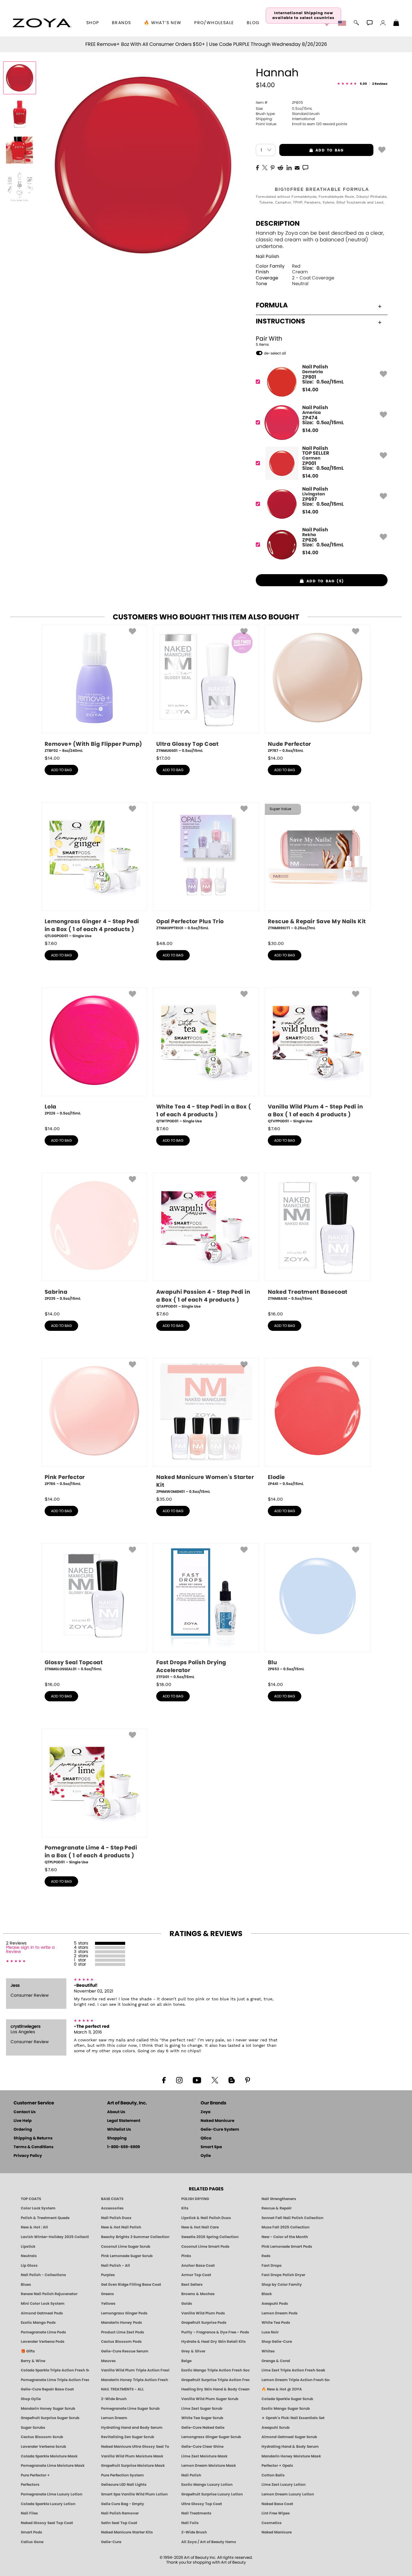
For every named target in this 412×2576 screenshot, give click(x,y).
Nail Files (29, 2513)
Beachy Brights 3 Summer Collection (135, 2237)
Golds (187, 2304)
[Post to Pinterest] (273, 167)
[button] (42, 23)
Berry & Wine (33, 2361)
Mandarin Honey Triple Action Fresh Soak (135, 2380)
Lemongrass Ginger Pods (124, 2313)
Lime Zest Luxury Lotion (284, 2485)
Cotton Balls (273, 2475)
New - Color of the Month (285, 2237)
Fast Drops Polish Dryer (283, 2275)
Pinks (186, 2256)
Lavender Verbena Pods (43, 2342)
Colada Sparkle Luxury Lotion (48, 2504)
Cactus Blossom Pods (121, 2342)
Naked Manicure (217, 2121)
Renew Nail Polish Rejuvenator (49, 2294)
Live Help (23, 2121)
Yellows (108, 2304)
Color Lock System (38, 2208)
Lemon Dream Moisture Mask (209, 2466)
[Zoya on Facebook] (164, 2080)
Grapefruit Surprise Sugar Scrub (50, 2418)
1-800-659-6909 (124, 2147)
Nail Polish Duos (116, 2218)
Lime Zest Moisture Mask (204, 2456)
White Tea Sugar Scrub (202, 2418)
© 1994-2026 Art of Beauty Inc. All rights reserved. (206, 2560)
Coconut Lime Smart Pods (205, 2247)
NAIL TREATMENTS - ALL (122, 2389)
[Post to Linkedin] (289, 167)
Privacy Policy (28, 2156)
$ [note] (310, 390)
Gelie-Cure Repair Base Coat (47, 2389)
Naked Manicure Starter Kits (127, 2532)
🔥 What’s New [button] (163, 23)
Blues (26, 2285)
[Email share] (297, 167)
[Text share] (305, 167)
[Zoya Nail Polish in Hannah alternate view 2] (20, 150)
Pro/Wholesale (214, 23)
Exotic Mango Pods (38, 2323)
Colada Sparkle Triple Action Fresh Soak (55, 2370)
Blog (253, 23)
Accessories (112, 2208)
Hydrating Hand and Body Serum (132, 2428)
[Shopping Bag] (396, 24)
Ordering (23, 2130)
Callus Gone (32, 2542)
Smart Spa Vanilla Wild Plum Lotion (134, 2494)
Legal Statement (124, 2121)
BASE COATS (112, 2199)
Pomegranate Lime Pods (43, 2332)
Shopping (117, 2138)
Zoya (206, 2112)
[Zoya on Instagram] (179, 2080)
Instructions (280, 321)
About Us (116, 2112)
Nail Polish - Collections (43, 2275)
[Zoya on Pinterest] (247, 2080)
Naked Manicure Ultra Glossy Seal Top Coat (135, 2447)
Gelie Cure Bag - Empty (123, 2504)
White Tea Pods (276, 2323)
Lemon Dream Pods (280, 2313)
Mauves (108, 2361)
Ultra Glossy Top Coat (202, 2504)
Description (278, 224)
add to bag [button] (312, 150)
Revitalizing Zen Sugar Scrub (128, 2437)
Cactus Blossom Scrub (42, 2437)
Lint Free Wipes (276, 2513)
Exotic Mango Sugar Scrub (286, 2409)
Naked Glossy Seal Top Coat (47, 2523)
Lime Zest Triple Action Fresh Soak (293, 2370)
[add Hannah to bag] (382, 149)
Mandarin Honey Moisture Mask (291, 2456)
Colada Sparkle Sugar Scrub (287, 2399)
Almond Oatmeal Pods (42, 2313)
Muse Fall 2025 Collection (285, 2227)
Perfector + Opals (277, 2466)
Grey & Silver (193, 2351)
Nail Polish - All (116, 2266)
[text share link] (305, 167)
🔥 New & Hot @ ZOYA (282, 2389)
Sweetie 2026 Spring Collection (210, 2237)
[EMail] (297, 167)
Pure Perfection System (122, 2475)
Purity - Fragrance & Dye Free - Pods (215, 2332)
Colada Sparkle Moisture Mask (49, 2456)
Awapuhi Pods (275, 2304)
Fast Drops (272, 2266)
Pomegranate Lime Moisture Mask (53, 2466)
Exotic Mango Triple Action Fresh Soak (215, 2370)
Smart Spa (211, 2147)
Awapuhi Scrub (276, 2428)
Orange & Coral (276, 2361)
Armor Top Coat (196, 2275)
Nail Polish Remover (120, 2513)
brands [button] (121, 23)
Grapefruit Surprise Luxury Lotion (212, 2494)
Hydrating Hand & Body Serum (290, 2447)
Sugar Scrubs (33, 2428)
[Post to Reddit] (280, 167)
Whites (268, 2351)
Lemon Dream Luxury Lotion (288, 2494)
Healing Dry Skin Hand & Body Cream (215, 2389)
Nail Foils (190, 2523)
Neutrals (29, 2256)
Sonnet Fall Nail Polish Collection (292, 2218)
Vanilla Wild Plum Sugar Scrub (210, 2399)
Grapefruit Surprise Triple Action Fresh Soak (215, 2380)
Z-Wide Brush (114, 2399)
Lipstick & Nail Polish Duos (206, 2218)
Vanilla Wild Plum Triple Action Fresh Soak (135, 2370)
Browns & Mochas (198, 2294)
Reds (266, 2256)
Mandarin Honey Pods (122, 2323)
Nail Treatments (196, 2513)
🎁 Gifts (28, 2351)
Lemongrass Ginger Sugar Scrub (211, 2437)
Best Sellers (192, 2285)
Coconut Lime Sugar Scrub (126, 2247)
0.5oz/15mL (284, 109)
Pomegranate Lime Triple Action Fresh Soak (55, 2380)
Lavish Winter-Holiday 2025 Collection (55, 2237)
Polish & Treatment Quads (45, 2218)
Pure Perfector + (35, 2475)
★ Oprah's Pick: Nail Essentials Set (293, 2418)
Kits (185, 2208)
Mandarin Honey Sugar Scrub (48, 2409)
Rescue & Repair (277, 2208)
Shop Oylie (31, 2399)
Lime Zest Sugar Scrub (202, 2409)
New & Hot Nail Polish (121, 2227)
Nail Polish (268, 257)
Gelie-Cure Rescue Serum (125, 2351)
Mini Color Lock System (43, 2304)
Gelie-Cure (111, 2542)
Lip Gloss (29, 2266)
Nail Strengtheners (279, 2199)
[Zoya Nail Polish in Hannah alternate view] (20, 114)
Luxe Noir (270, 2332)
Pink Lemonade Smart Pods (287, 2247)
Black (267, 2294)
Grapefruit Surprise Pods (204, 2323)
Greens (108, 2294)
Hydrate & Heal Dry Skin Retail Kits (214, 2342)
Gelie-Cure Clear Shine (202, 2447)
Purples (108, 2275)
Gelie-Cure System (220, 2130)
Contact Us (25, 2112)
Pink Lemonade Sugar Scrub (127, 2256)
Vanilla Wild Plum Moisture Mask (132, 2456)
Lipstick (28, 2247)
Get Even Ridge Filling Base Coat (131, 2285)
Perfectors (30, 2485)
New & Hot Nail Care (200, 2227)
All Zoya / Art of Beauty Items (209, 2542)
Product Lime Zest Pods (123, 2332)
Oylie (206, 2156)
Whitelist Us (119, 2130)
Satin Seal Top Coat (119, 2523)
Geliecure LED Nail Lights (124, 2485)
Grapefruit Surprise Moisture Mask (133, 2466)
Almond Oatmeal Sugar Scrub (289, 2437)
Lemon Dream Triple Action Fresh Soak (296, 2380)
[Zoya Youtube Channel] (197, 2080)
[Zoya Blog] (231, 2080)
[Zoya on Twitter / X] (215, 2080)
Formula (272, 305)
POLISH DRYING (195, 2199)
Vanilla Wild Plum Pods (203, 2313)
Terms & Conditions (33, 2147)
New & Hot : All (34, 2227)
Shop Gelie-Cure (277, 2342)
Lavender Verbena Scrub (43, 2447)
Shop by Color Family (282, 2285)
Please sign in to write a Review (30, 1950)
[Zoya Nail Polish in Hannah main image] (20, 78)
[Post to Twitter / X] (265, 167)
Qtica (206, 2138)
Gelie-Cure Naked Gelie (203, 2428)
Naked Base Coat (277, 2504)
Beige (186, 2361)
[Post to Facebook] (258, 167)
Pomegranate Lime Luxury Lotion (52, 2494)
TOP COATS (31, 2199)
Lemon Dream (114, 2418)
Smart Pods (32, 2532)
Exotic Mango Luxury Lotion (207, 2485)
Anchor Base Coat (198, 2266)
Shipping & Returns (33, 2138)
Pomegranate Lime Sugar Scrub (130, 2409)
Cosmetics (272, 2523)
